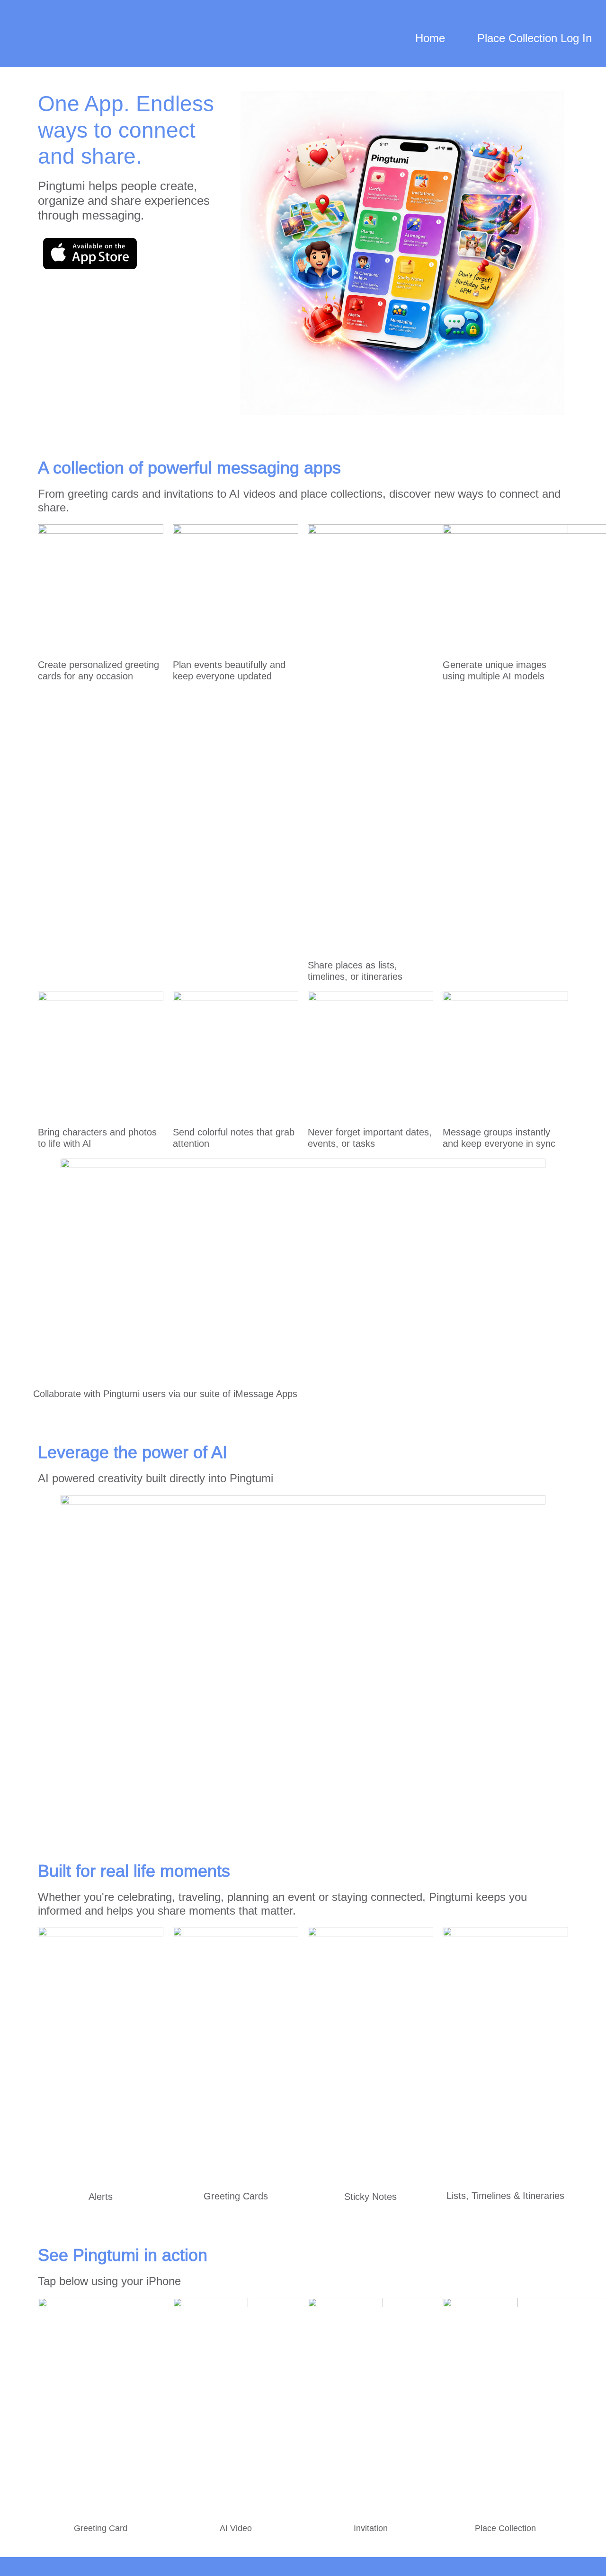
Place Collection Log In (535, 38)
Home (430, 38)
